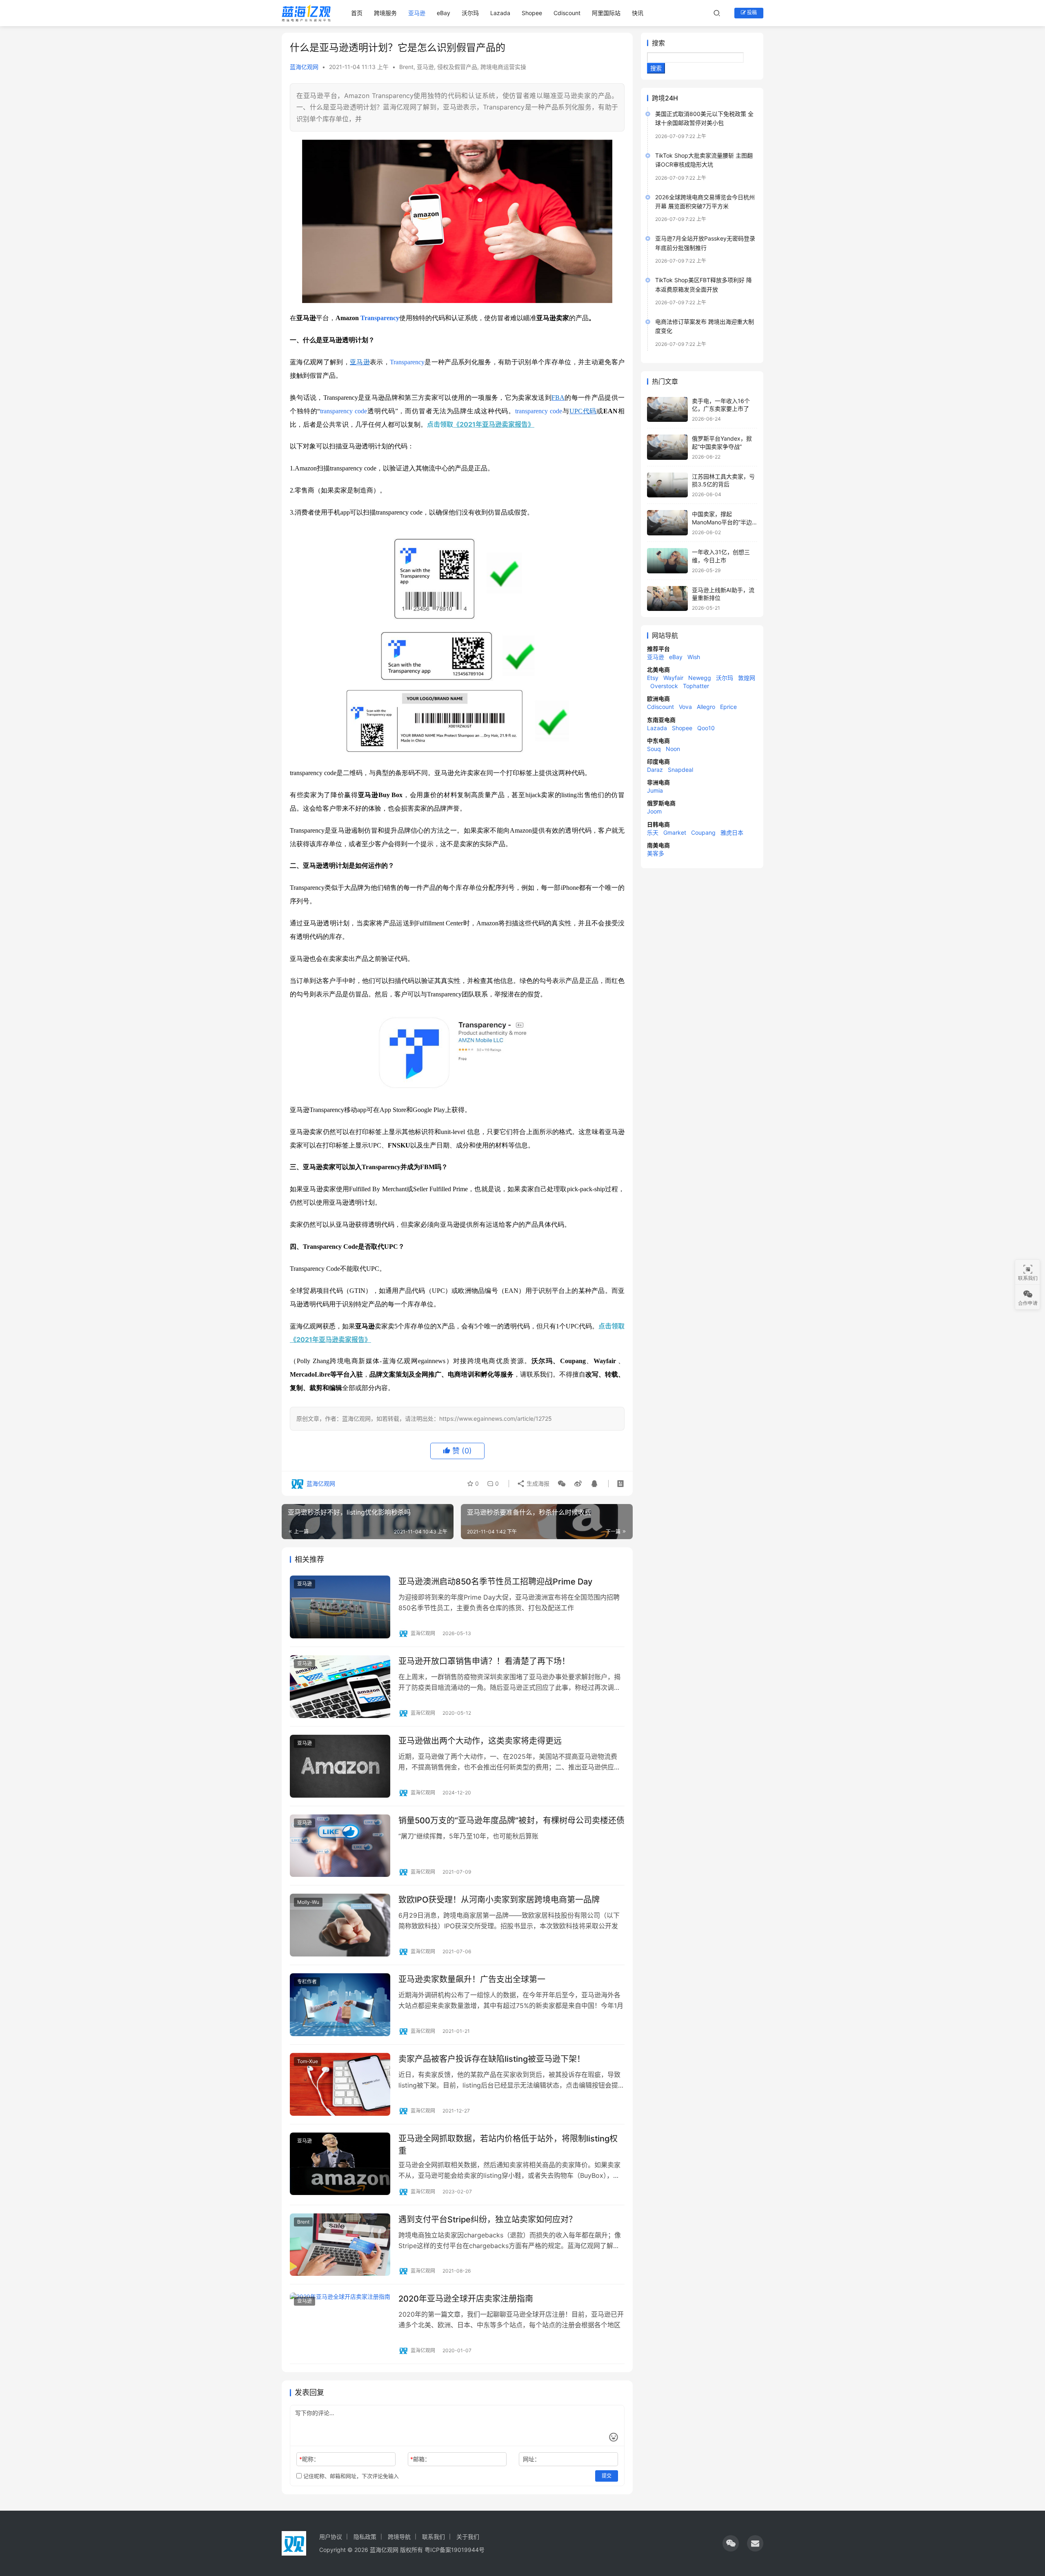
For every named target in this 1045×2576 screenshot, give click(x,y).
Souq (654, 749)
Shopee (532, 13)
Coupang (703, 832)
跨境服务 (385, 13)
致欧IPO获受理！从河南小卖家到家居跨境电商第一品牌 (499, 1900)
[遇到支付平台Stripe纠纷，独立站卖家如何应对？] (340, 2245)
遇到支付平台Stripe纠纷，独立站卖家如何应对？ (488, 2219)
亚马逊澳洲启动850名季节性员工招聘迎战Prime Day (495, 1582)
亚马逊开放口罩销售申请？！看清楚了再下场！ (484, 1661)
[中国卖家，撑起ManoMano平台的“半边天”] (667, 523)
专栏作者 (307, 1982)
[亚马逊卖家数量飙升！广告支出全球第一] (340, 2005)
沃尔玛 (470, 13)
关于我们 (468, 2537)
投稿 (751, 12)
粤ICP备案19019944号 (455, 2550)
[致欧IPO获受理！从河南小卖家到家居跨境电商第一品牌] (340, 1925)
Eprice (728, 707)
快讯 (638, 13)
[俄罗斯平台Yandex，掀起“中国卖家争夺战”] (667, 447)
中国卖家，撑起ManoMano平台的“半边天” (722, 522)
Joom (654, 811)
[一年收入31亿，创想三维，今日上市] (667, 561)
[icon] (731, 2543)
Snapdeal (680, 770)
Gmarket (675, 832)
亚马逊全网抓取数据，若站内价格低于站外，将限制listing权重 (508, 2145)
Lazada (500, 13)
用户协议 (331, 2537)
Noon (673, 749)
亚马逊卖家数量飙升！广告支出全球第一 (472, 1979)
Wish (694, 657)
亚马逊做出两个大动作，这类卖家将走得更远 (480, 1741)
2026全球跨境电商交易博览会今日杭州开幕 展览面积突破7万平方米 (705, 202)
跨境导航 (399, 2537)
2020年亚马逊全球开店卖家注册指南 (466, 2299)
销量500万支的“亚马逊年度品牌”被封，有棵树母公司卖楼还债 (511, 1821)
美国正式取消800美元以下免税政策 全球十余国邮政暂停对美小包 (704, 118)
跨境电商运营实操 (503, 67)
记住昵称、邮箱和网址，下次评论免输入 (350, 2476)
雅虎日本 (732, 832)
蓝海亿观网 (304, 67)
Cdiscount (567, 13)
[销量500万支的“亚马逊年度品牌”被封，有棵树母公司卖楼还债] (340, 1846)
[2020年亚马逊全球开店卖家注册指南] (340, 2324)
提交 (607, 2476)
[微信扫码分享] (562, 1484)
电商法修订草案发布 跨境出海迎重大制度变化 (705, 326)
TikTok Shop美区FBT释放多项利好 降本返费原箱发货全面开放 (704, 284)
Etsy (653, 678)
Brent (406, 67)
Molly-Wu (308, 1902)
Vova (685, 707)
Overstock (664, 686)
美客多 (656, 853)
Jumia (655, 790)
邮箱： (420, 2459)
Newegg (700, 678)
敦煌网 (747, 678)
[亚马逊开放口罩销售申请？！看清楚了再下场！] (340, 1687)
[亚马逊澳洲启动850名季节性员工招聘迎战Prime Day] (340, 1607)
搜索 (658, 43)
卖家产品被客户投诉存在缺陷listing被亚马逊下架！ (492, 2059)
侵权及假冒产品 (457, 67)
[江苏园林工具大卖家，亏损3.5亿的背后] (667, 485)
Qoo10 (706, 728)
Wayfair (673, 678)
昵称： (309, 2459)
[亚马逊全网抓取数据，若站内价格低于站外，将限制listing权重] (340, 2164)
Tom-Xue (308, 2061)
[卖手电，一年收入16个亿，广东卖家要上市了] (667, 410)
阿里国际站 (606, 13)
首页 (357, 13)
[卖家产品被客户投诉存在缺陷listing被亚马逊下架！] (340, 2084)
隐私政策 (365, 2537)
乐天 (653, 832)
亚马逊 (417, 13)
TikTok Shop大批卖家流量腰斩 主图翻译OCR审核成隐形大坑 (704, 160)
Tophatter (696, 686)
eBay (444, 13)
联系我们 (434, 2537)
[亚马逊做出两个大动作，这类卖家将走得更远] (340, 1766)
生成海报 (537, 1483)
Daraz (655, 770)
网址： (531, 2459)
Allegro (706, 707)
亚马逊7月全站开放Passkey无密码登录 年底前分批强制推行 (705, 243)
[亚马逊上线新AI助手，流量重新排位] (667, 599)
